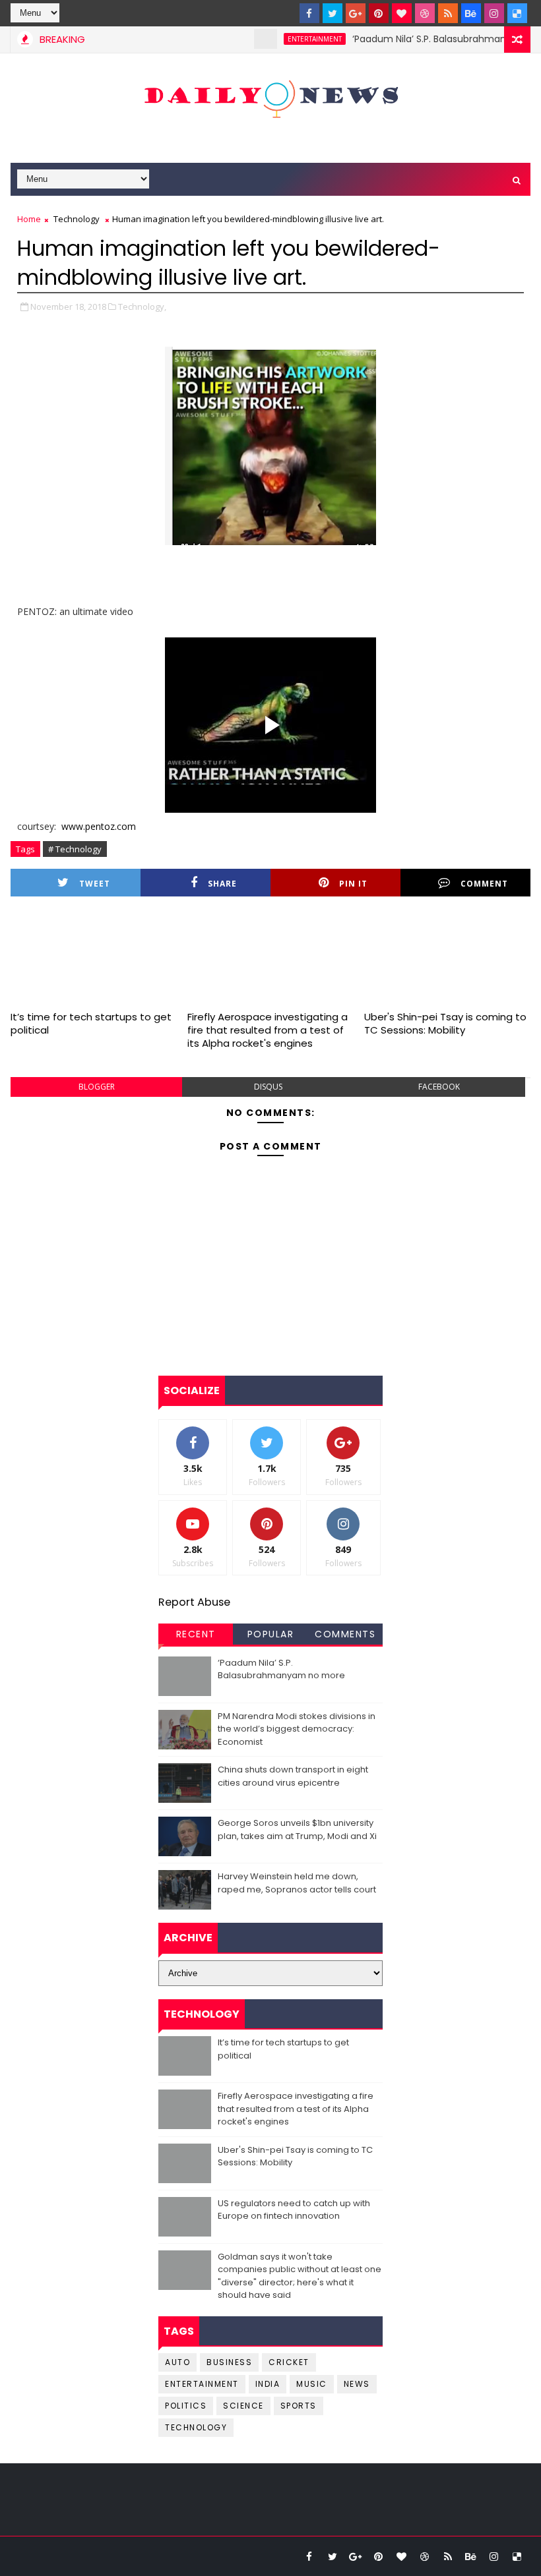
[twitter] (333, 13)
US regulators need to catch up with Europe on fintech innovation (294, 2210)
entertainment (288, 39)
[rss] (448, 13)
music (312, 2384)
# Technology (75, 849)
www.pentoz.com (99, 826)
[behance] (471, 13)
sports (299, 2406)
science (243, 2406)
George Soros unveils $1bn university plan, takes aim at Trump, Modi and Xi (297, 1830)
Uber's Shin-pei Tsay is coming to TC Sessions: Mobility (445, 1023)
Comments (345, 1634)
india (268, 2384)
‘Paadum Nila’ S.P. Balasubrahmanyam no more (281, 1669)
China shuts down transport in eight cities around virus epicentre (293, 1776)
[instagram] (494, 13)
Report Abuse (194, 1602)
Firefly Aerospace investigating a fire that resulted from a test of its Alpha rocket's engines (268, 1030)
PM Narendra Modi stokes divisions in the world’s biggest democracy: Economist (297, 1729)
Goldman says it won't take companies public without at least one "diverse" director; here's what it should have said (300, 2276)
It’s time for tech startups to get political (91, 1023)
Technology (77, 219)
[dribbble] (425, 13)
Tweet (95, 884)
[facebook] (309, 13)
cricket (289, 2362)
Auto (177, 2362)
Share (222, 884)
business (229, 2362)
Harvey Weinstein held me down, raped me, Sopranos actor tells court (297, 1883)
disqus (268, 1087)
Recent (196, 1634)
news (357, 2384)
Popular (271, 1634)
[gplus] (356, 13)
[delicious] (517, 13)
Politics (186, 2406)
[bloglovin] (402, 13)
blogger (97, 1087)
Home (29, 219)
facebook (439, 1087)
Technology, (142, 307)
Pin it (353, 884)
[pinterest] (379, 13)
